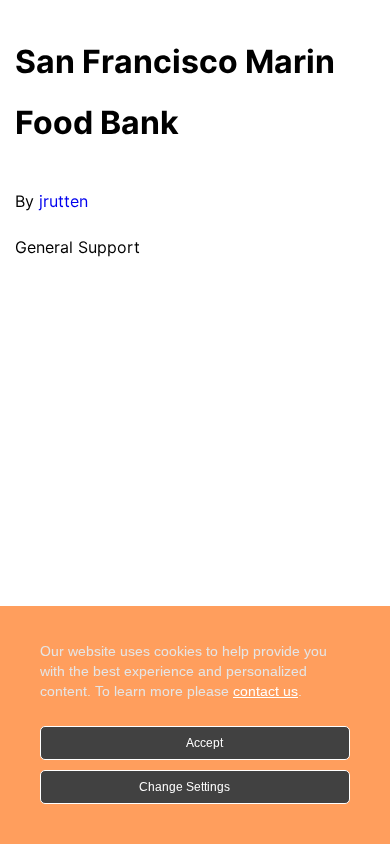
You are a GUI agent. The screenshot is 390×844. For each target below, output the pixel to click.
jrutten (63, 201)
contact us (265, 691)
